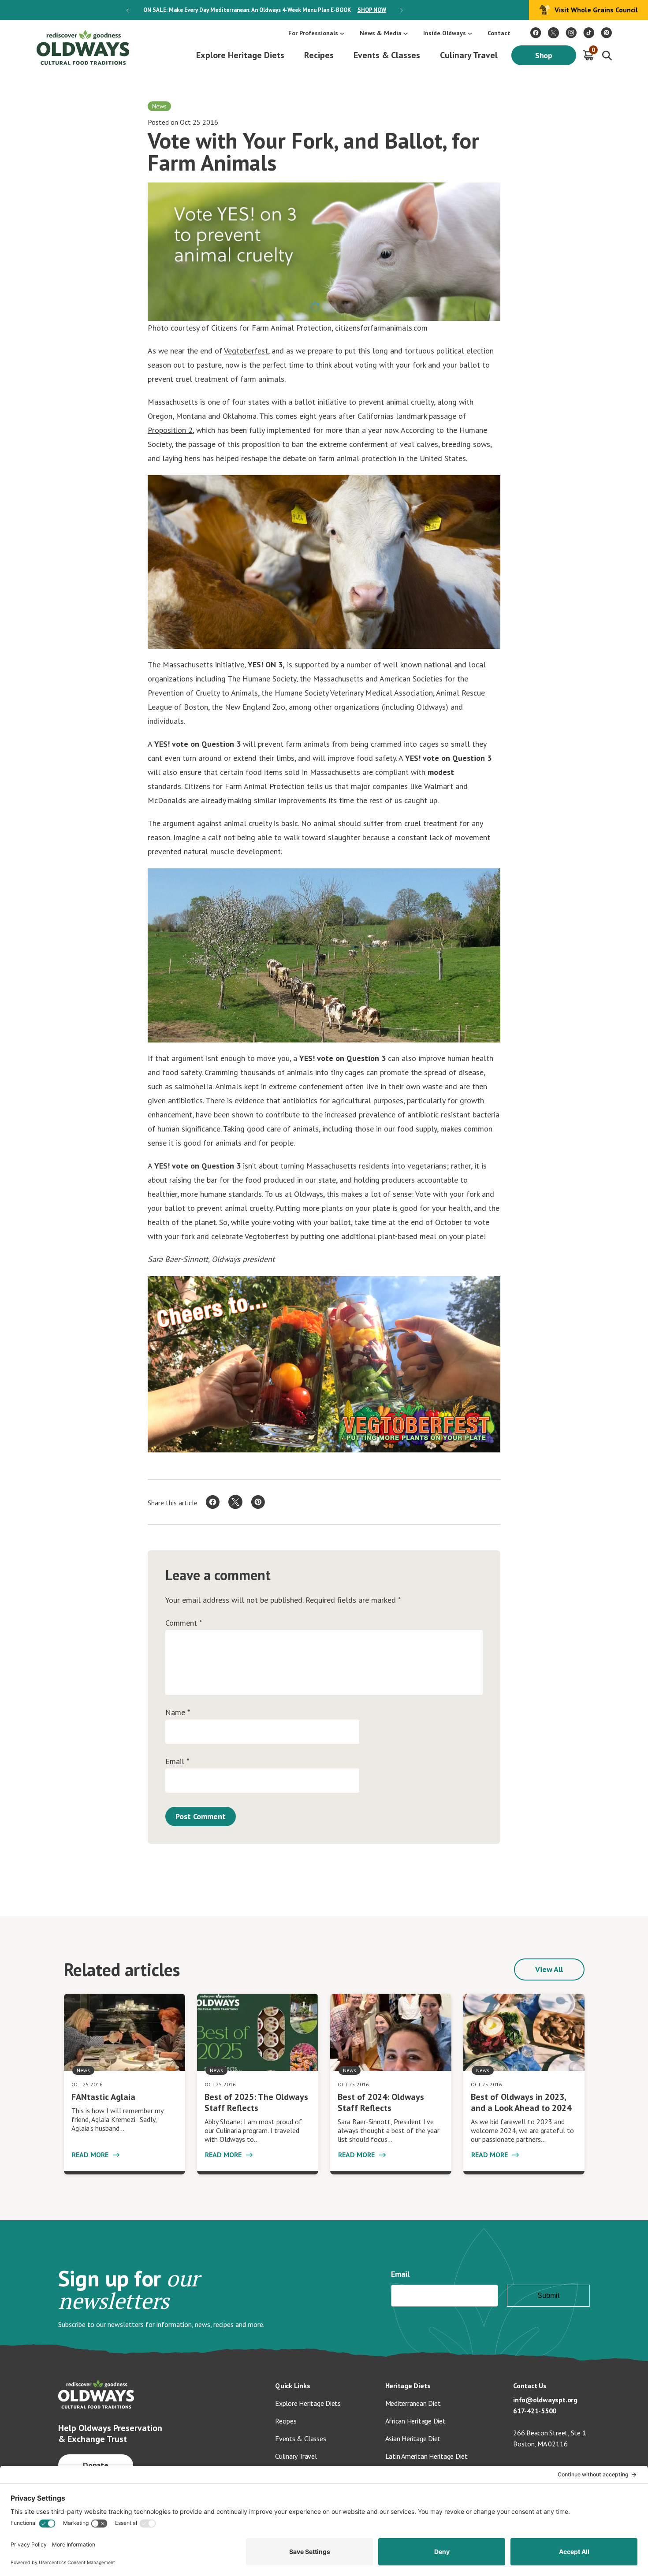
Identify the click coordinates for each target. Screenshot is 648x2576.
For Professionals (313, 33)
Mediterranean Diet (413, 2403)
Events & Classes (387, 55)
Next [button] (401, 10)
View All (549, 1969)
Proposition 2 (170, 430)
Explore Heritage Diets (240, 55)
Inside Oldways (445, 33)
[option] (264, 10)
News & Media (381, 33)
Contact (499, 33)
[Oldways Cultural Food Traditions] (536, 33)
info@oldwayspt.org (545, 2400)
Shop (544, 55)
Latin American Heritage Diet (426, 2456)
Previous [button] (128, 10)
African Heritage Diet (415, 2421)
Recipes (319, 55)
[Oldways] (82, 47)
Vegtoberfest (246, 351)
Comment (184, 1623)
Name (178, 1712)
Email (177, 1761)
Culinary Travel (469, 55)
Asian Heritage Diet (413, 2438)
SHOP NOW (372, 10)
